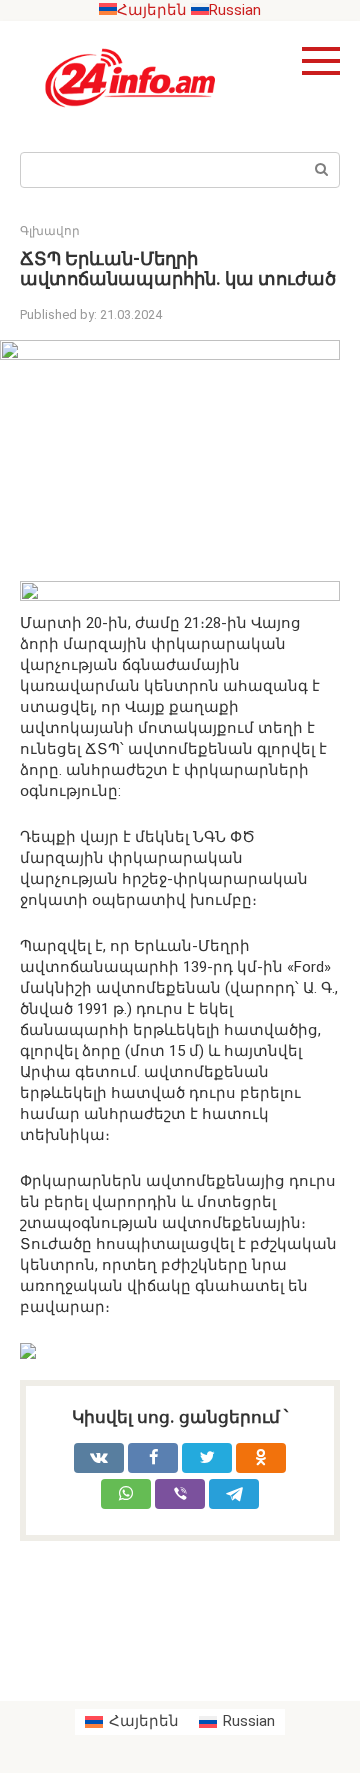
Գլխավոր (50, 231)
